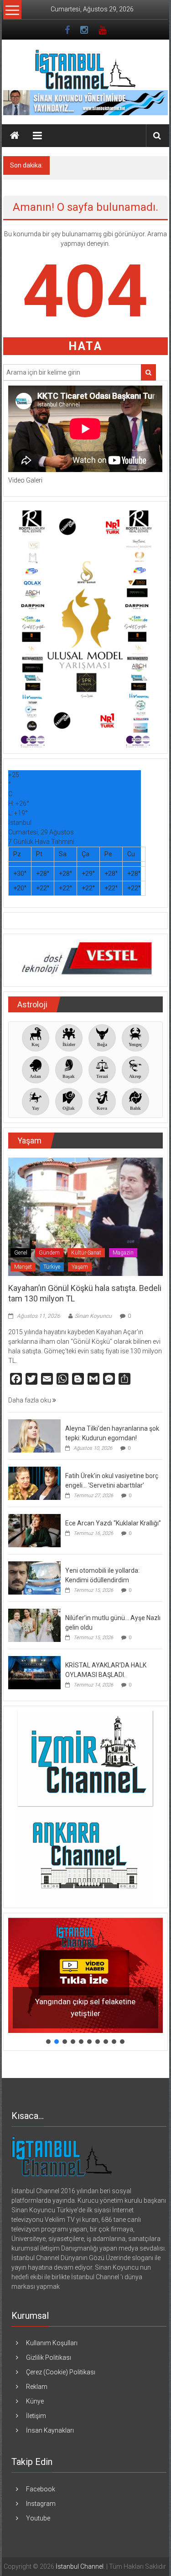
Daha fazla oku (30, 1400)
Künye (35, 2401)
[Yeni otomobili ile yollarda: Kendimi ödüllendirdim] (34, 1577)
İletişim (36, 2416)
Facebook (41, 2489)
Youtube (38, 2518)
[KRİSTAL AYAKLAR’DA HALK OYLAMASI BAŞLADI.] (34, 1672)
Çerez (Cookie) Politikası (61, 2372)
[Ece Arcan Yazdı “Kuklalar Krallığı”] (34, 1530)
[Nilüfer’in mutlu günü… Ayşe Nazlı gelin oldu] (34, 1625)
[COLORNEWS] (62, 2156)
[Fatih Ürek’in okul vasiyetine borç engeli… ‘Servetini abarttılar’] (34, 1483)
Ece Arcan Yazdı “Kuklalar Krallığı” (113, 1523)
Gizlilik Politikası (49, 2358)
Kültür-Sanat (86, 1253)
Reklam (37, 2387)
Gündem (49, 1253)
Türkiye (52, 1267)
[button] (85, 1976)
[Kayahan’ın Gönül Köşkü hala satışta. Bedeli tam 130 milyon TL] (85, 1216)
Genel (21, 1253)
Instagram (41, 2504)
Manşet (23, 1267)
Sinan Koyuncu (93, 1316)
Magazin (123, 1253)
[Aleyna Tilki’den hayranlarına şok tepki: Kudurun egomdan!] (34, 1435)
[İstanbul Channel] (15, 136)
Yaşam (80, 1267)
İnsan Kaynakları (50, 2430)
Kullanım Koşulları (52, 2343)
